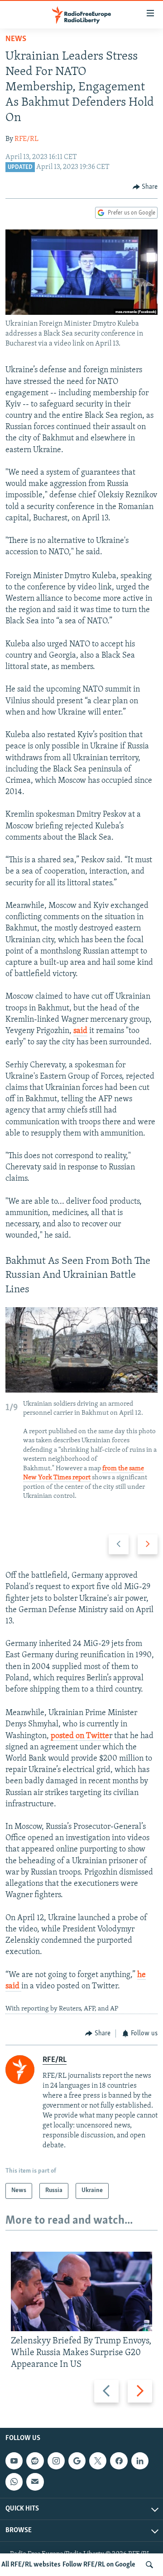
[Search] (149, 2565)
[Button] (145, 187)
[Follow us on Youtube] (14, 2461)
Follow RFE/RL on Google (99, 2565)
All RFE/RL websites (31, 2565)
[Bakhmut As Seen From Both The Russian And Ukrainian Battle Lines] (81, 1350)
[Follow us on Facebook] (119, 2461)
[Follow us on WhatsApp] (14, 2482)
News (16, 39)
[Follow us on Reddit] (35, 2461)
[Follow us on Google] (77, 2461)
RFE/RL (26, 139)
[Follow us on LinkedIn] (140, 2461)
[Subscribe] (35, 2482)
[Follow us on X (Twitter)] (98, 2461)
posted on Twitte (80, 1736)
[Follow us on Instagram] (56, 2461)
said (80, 1031)
